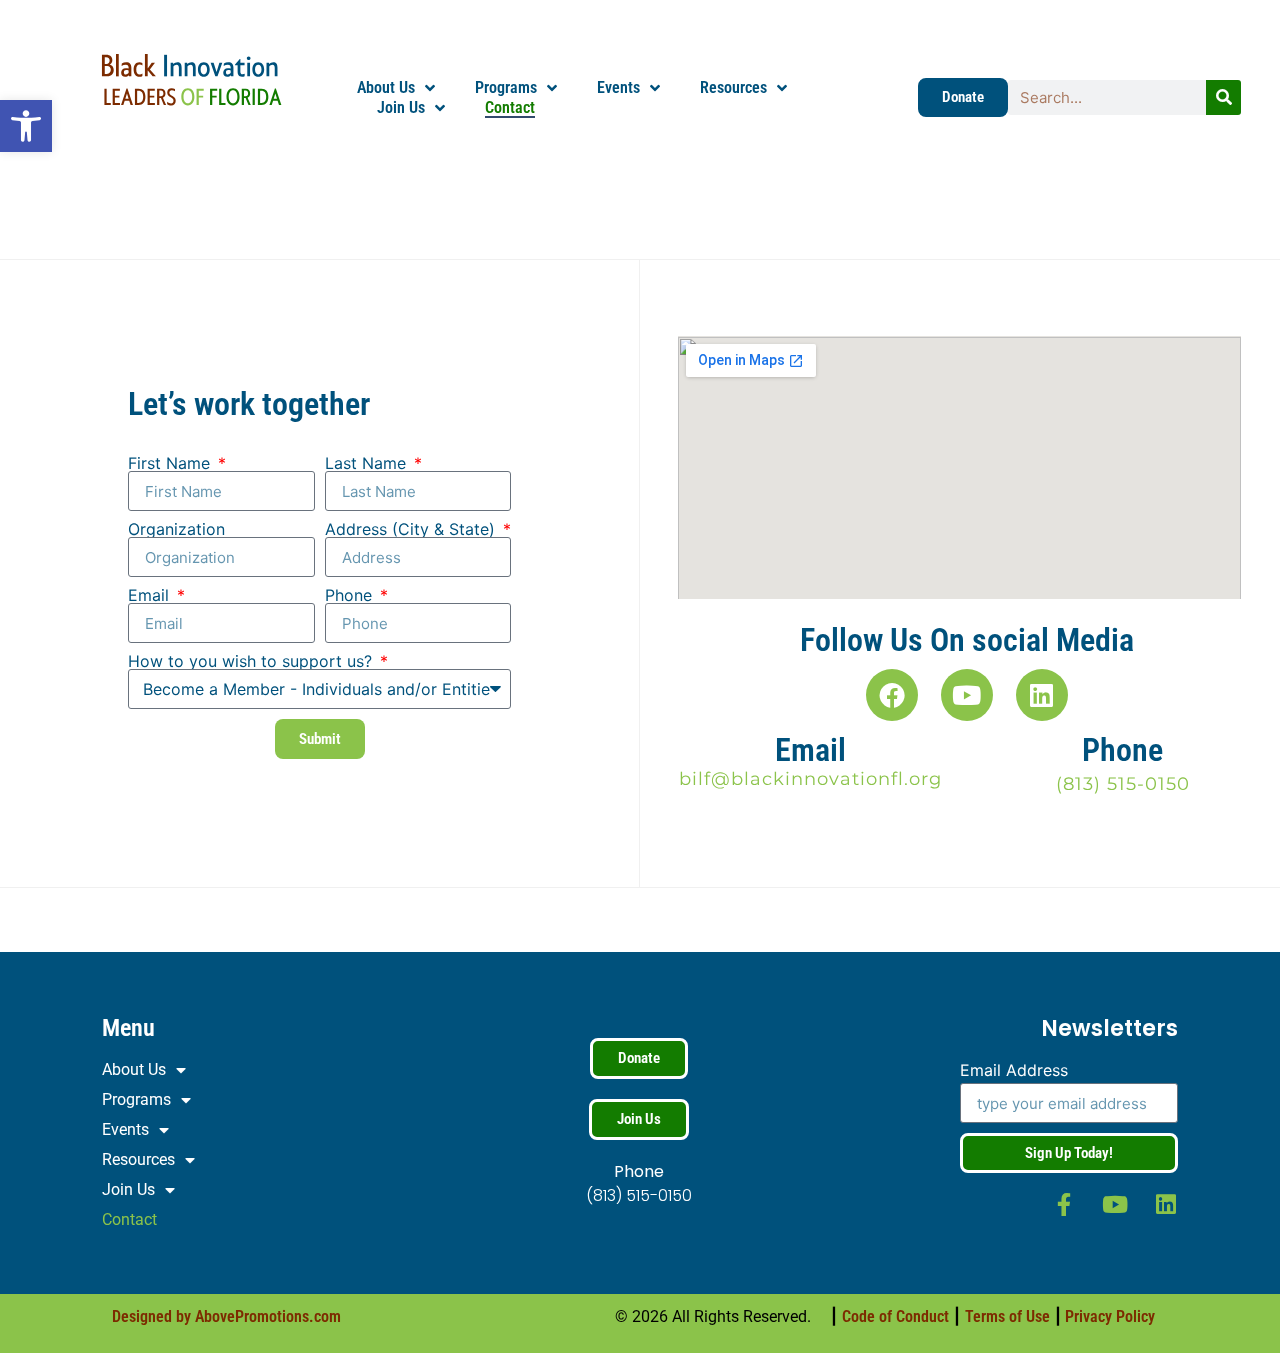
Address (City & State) (412, 529)
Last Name (368, 463)
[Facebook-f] (1064, 1204)
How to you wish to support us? (252, 661)
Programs (506, 87)
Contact (510, 107)
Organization (176, 529)
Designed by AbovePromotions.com (226, 1316)
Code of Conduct (895, 1316)
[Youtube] (967, 695)
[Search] (1223, 97)
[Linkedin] (1042, 695)
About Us (386, 87)
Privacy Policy (1110, 1316)
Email (151, 595)
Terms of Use (1007, 1316)
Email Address (1014, 1071)
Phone (351, 595)
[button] (26, 126)
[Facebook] (892, 695)
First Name (171, 463)
